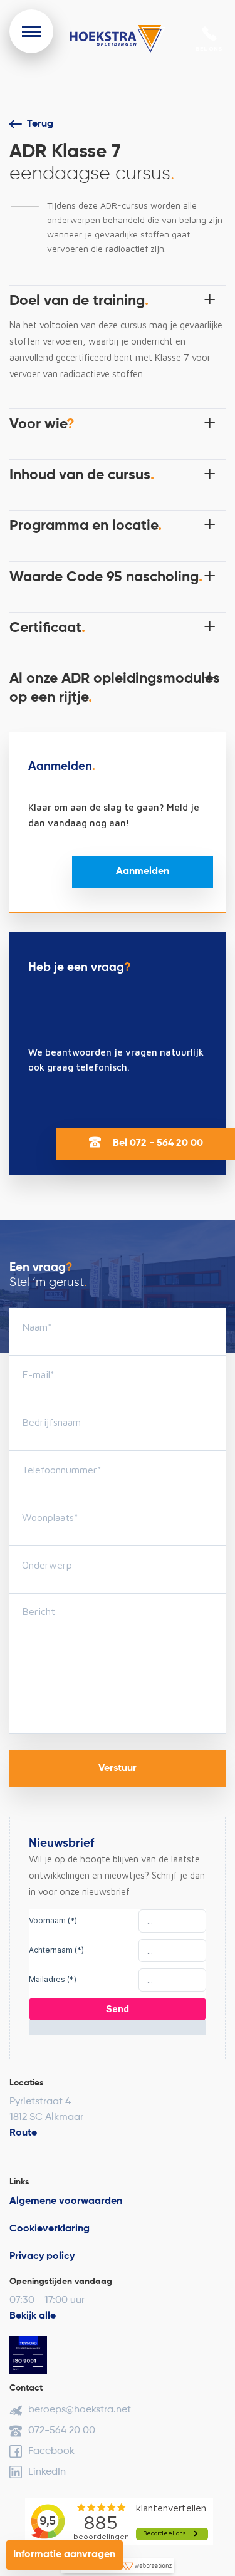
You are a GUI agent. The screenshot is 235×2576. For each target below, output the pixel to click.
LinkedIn (47, 2472)
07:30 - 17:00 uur (47, 2300)
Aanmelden (143, 871)
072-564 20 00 (62, 2431)
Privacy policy (42, 2257)
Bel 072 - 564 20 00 (157, 1143)
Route (23, 2133)
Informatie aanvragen (64, 2555)
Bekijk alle (33, 2316)
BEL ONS (209, 48)
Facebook (51, 2451)
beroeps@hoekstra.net (80, 2410)
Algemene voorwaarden (66, 2201)
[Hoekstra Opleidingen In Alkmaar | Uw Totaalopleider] (118, 39)
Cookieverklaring (50, 2229)
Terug (40, 124)
